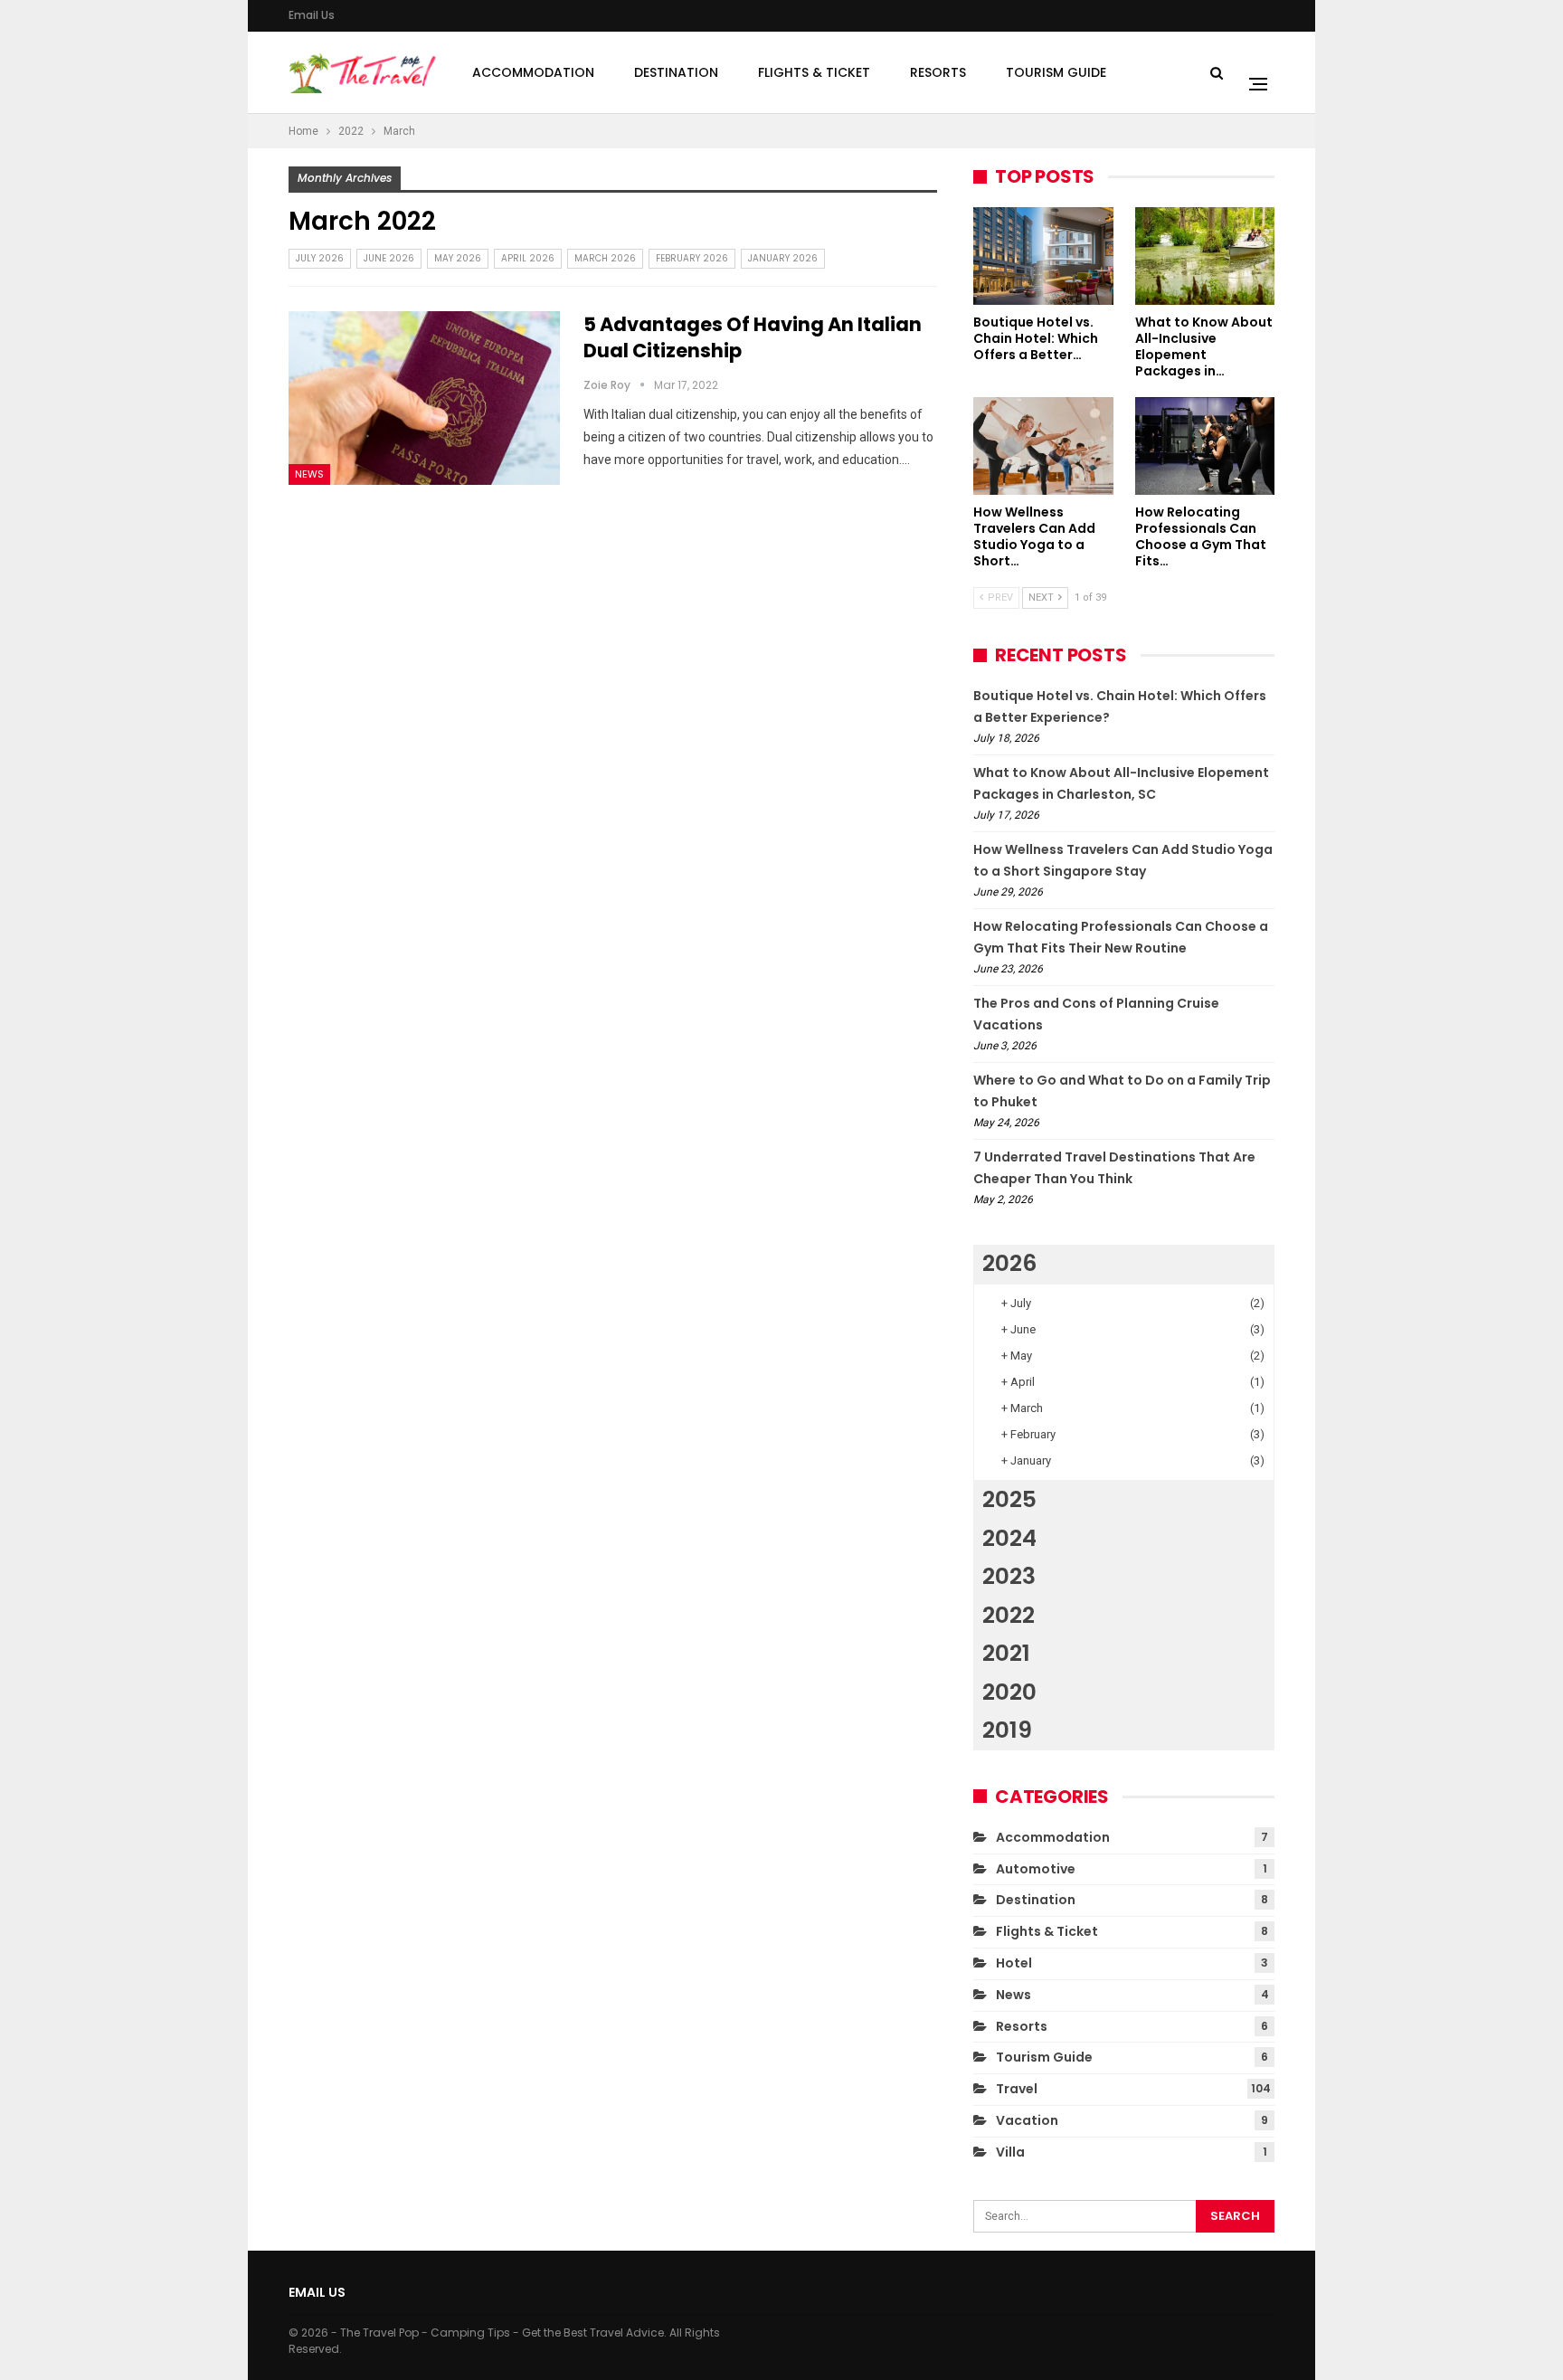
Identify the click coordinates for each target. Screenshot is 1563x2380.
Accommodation (533, 72)
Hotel (1014, 1963)
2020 (1009, 1692)
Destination (676, 72)
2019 (1007, 1730)
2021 (1006, 1653)
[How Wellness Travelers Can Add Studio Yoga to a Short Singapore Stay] (1043, 446)
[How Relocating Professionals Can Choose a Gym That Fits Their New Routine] (1205, 446)
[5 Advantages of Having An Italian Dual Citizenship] (424, 398)
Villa (1010, 2152)
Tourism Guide (1056, 72)
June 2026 (389, 258)
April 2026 (528, 258)
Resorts (938, 72)
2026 (1009, 1263)
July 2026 (320, 258)
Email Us (312, 15)
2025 (1009, 1499)
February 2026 (692, 258)
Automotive (1036, 1869)
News (309, 474)
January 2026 (783, 258)
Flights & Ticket (814, 72)
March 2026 (605, 258)
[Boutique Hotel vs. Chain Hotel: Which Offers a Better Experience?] (1043, 256)
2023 (1009, 1576)
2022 (1009, 1615)
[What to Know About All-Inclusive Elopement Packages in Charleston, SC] (1205, 256)
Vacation (1027, 2120)
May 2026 (458, 258)
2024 (1009, 1538)
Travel (1017, 2089)
